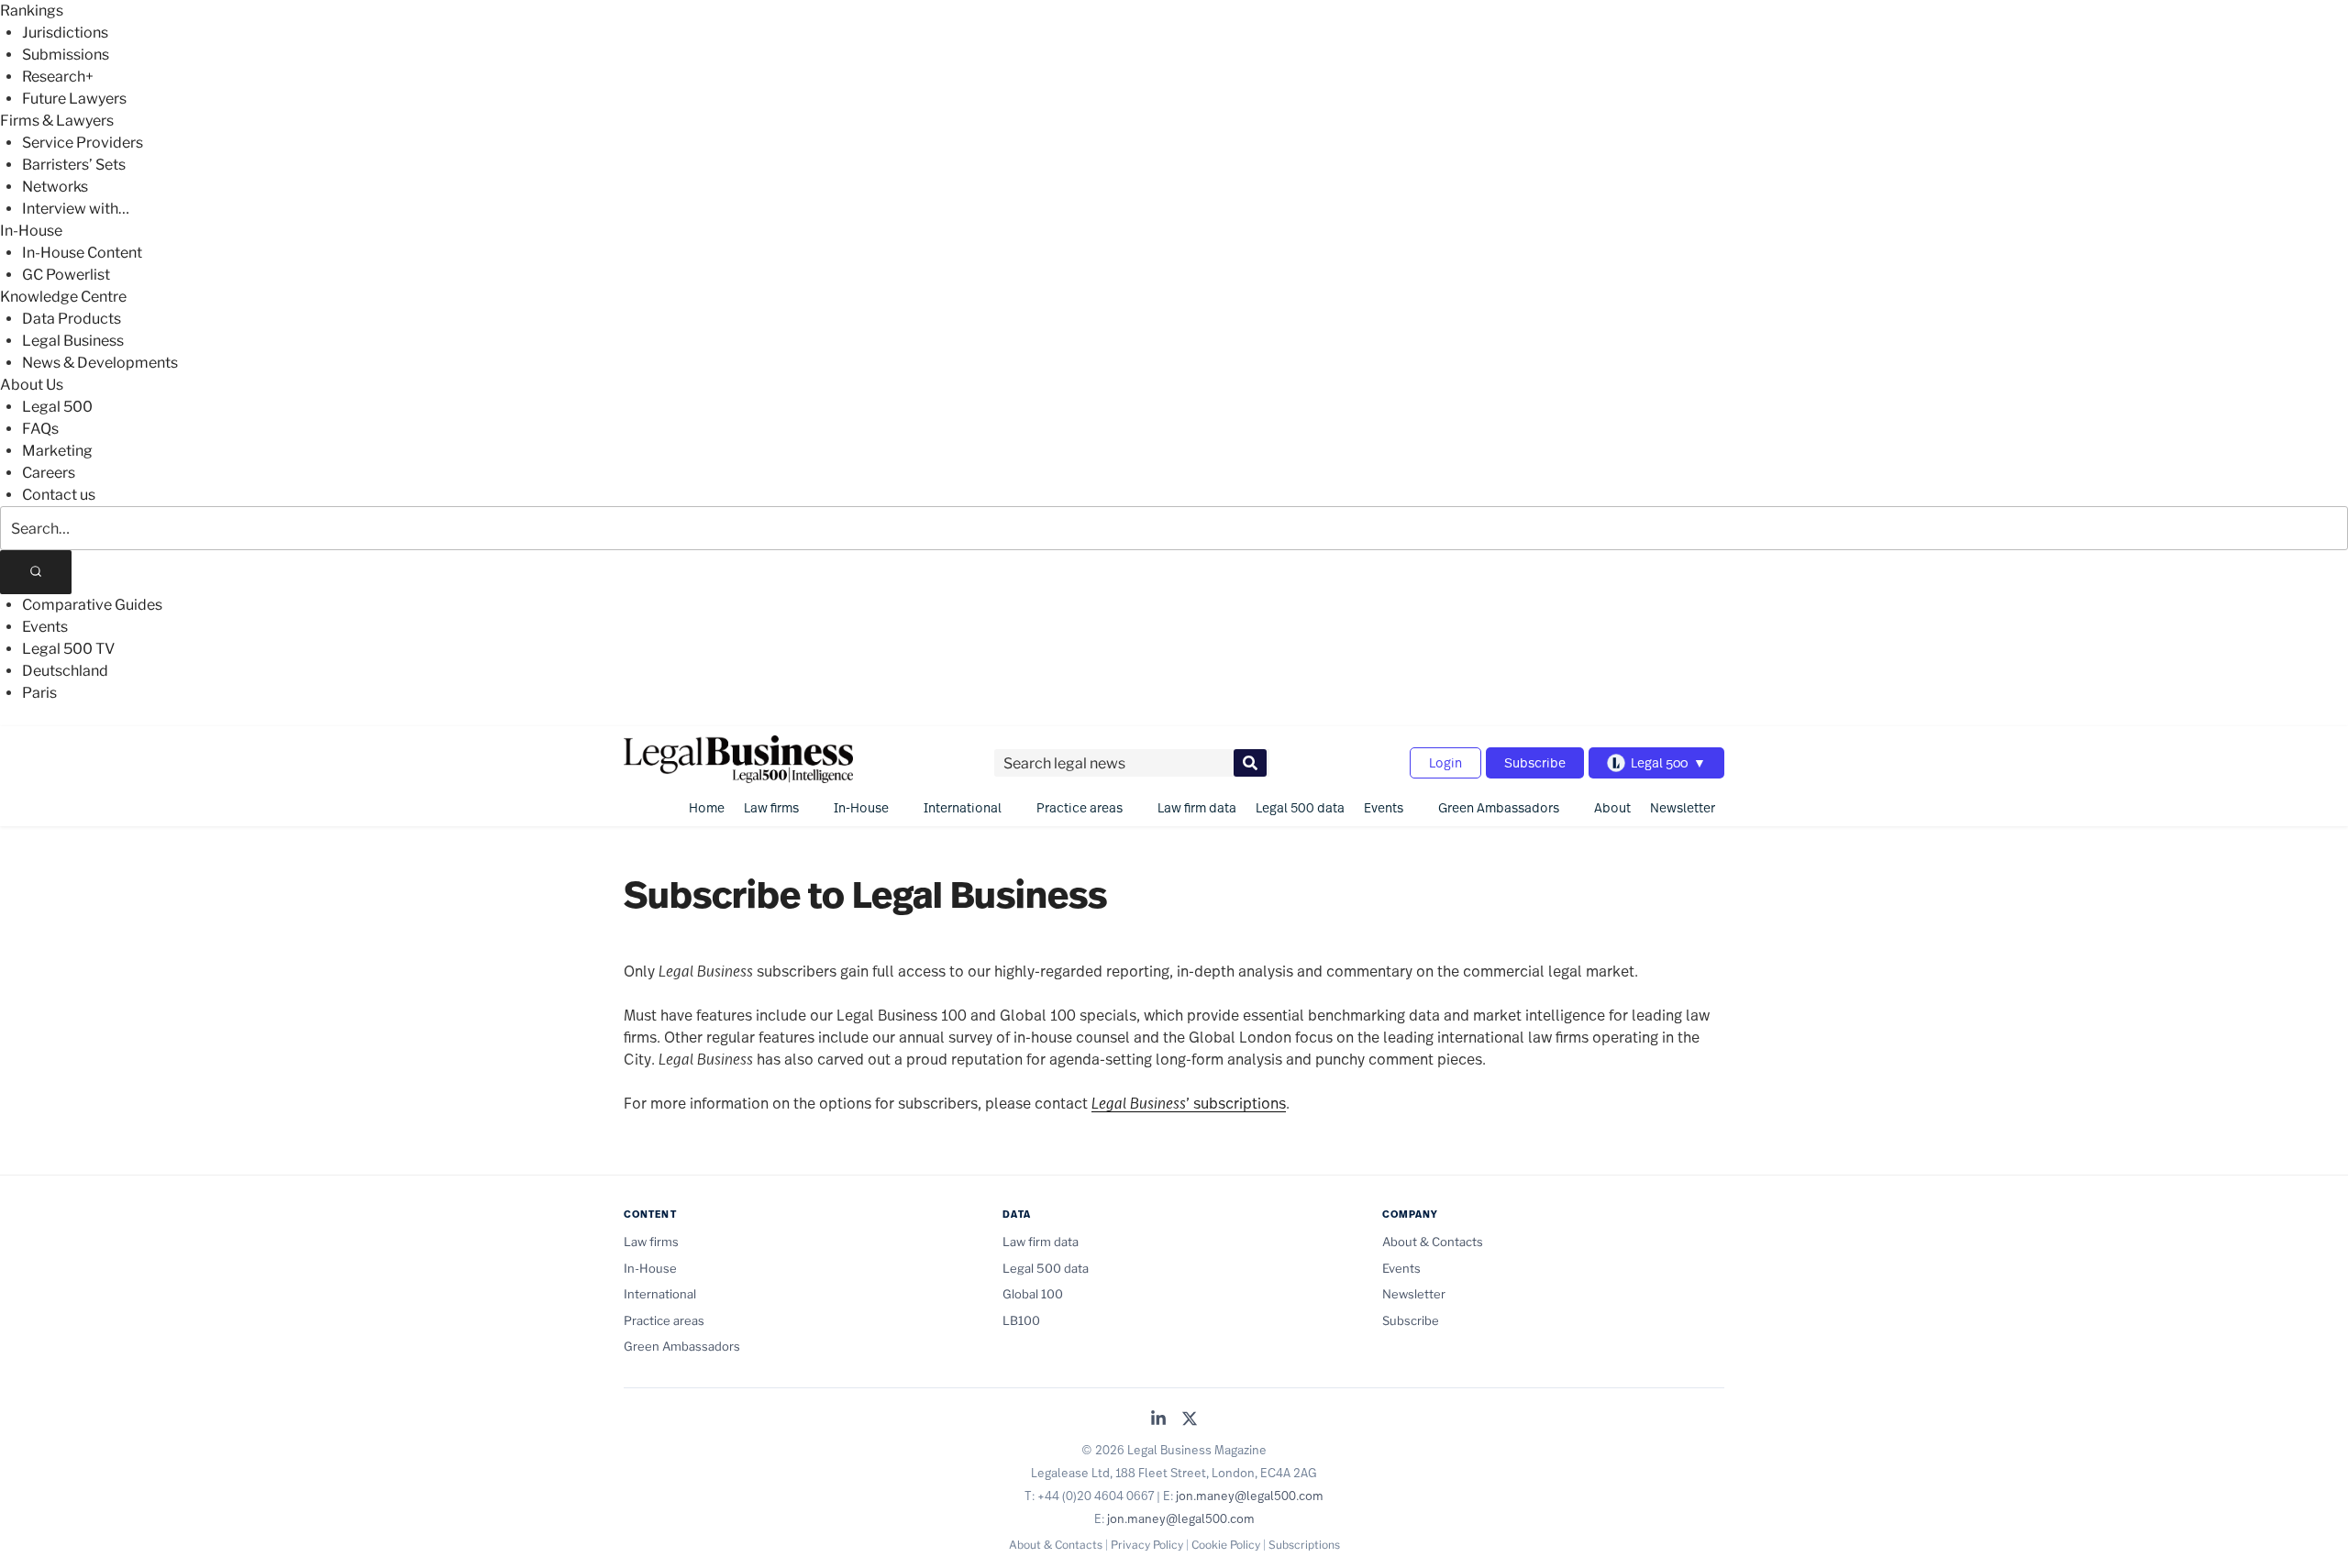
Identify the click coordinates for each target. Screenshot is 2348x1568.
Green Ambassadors (1499, 807)
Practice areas (1080, 807)
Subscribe (1535, 762)
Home (707, 807)
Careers (49, 473)
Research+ (58, 77)
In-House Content (82, 253)
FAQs (40, 429)
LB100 (1021, 1320)
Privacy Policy (1147, 1545)
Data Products (72, 319)
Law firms (771, 807)
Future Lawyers (74, 99)
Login (1445, 762)
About (1612, 807)
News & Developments (100, 363)
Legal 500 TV (68, 649)
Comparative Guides (92, 605)
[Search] (36, 572)
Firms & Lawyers (57, 121)
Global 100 (1033, 1294)
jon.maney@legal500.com (1250, 1496)
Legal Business (73, 341)
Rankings (32, 11)
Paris (39, 693)
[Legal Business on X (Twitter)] (1190, 1420)
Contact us (59, 495)
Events (45, 627)
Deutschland (65, 671)
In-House (31, 231)
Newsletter (1683, 807)
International (963, 807)
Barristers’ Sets (74, 165)
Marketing (57, 451)
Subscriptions (1304, 1545)
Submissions (66, 55)
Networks (55, 187)
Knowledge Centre (63, 297)
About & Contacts (1433, 1242)
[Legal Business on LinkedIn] (1158, 1420)
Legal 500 (57, 407)
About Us (32, 385)
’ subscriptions (1189, 1103)
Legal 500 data (1300, 807)
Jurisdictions (65, 33)
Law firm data (1197, 807)
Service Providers (83, 143)
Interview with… (76, 209)
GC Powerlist (66, 275)
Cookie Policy (1226, 1545)
